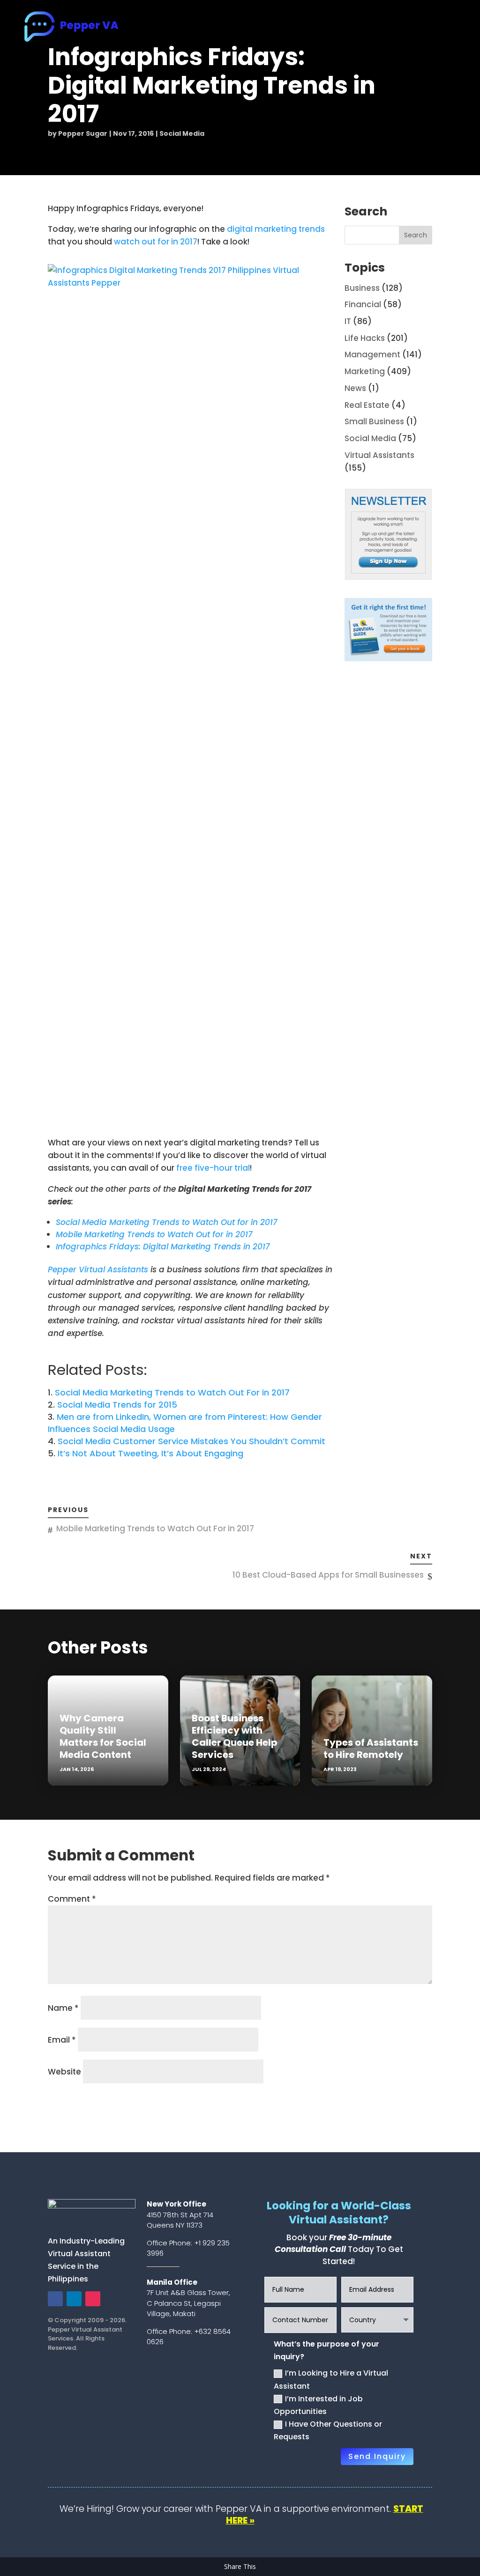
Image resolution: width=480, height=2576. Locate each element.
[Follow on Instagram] (93, 2299)
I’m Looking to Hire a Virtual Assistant (331, 2379)
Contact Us (443, 28)
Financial (363, 304)
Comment (72, 1899)
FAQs (370, 28)
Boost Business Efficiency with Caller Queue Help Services (235, 1736)
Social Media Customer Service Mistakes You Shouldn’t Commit (191, 1441)
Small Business (374, 421)
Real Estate (367, 405)
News (355, 388)
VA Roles (263, 28)
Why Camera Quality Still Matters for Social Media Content (103, 1736)
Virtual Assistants (379, 455)
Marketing (365, 371)
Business (362, 288)
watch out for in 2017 (156, 242)
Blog (401, 28)
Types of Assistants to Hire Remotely (371, 1749)
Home (176, 28)
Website (64, 2072)
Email (62, 2040)
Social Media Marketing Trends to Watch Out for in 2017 (167, 1222)
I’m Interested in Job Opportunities (318, 2405)
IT (348, 321)
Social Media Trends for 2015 (117, 1405)
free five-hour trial (213, 1168)
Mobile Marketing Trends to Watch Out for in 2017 (154, 1234)
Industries (320, 28)
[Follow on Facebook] (55, 2299)
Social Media (182, 133)
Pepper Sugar (83, 133)
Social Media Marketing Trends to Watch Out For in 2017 (172, 1392)
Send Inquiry (377, 2456)
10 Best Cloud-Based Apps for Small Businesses (328, 1575)
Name (63, 2008)
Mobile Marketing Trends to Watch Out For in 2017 (155, 1528)
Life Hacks (365, 338)
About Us (217, 28)
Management (372, 354)
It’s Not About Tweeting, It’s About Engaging (150, 1453)
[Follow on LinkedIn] (74, 2299)
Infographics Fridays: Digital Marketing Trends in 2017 (163, 1247)
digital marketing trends (276, 229)
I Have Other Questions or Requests (328, 2430)
